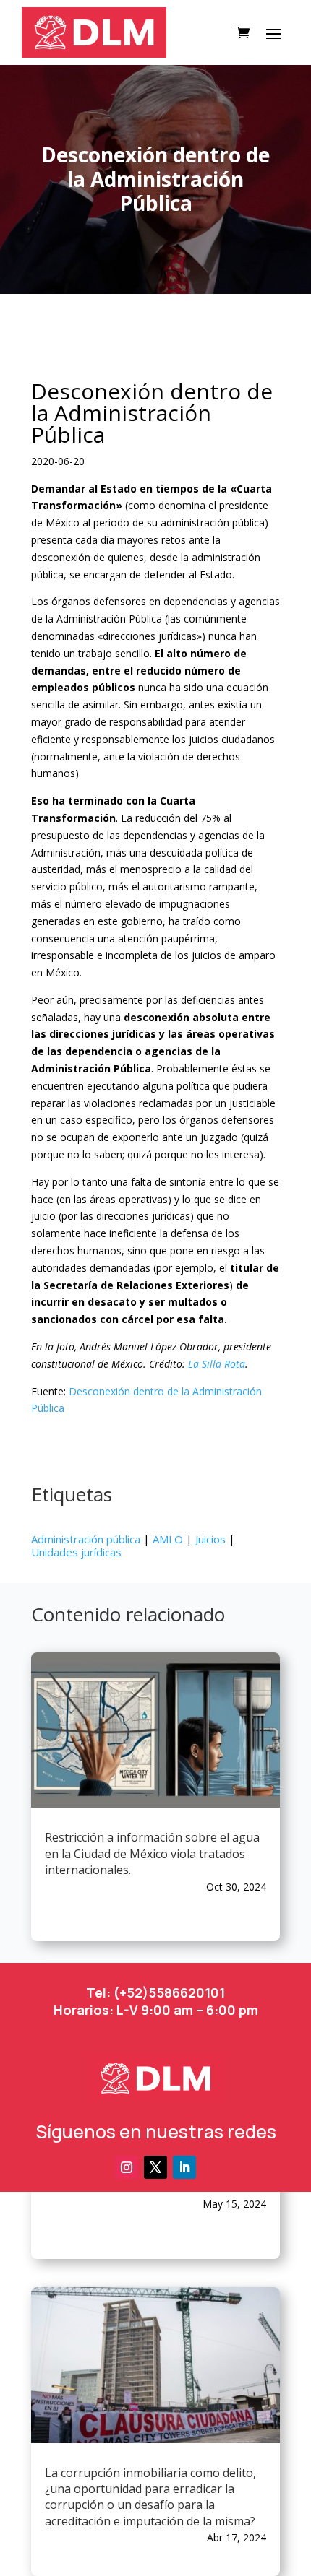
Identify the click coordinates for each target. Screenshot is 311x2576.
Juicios (210, 1539)
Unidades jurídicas (76, 1552)
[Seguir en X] (155, 2167)
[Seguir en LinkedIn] (184, 2167)
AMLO (168, 1539)
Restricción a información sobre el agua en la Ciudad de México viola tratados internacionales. (152, 1853)
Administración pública (86, 1539)
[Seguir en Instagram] (127, 2167)
